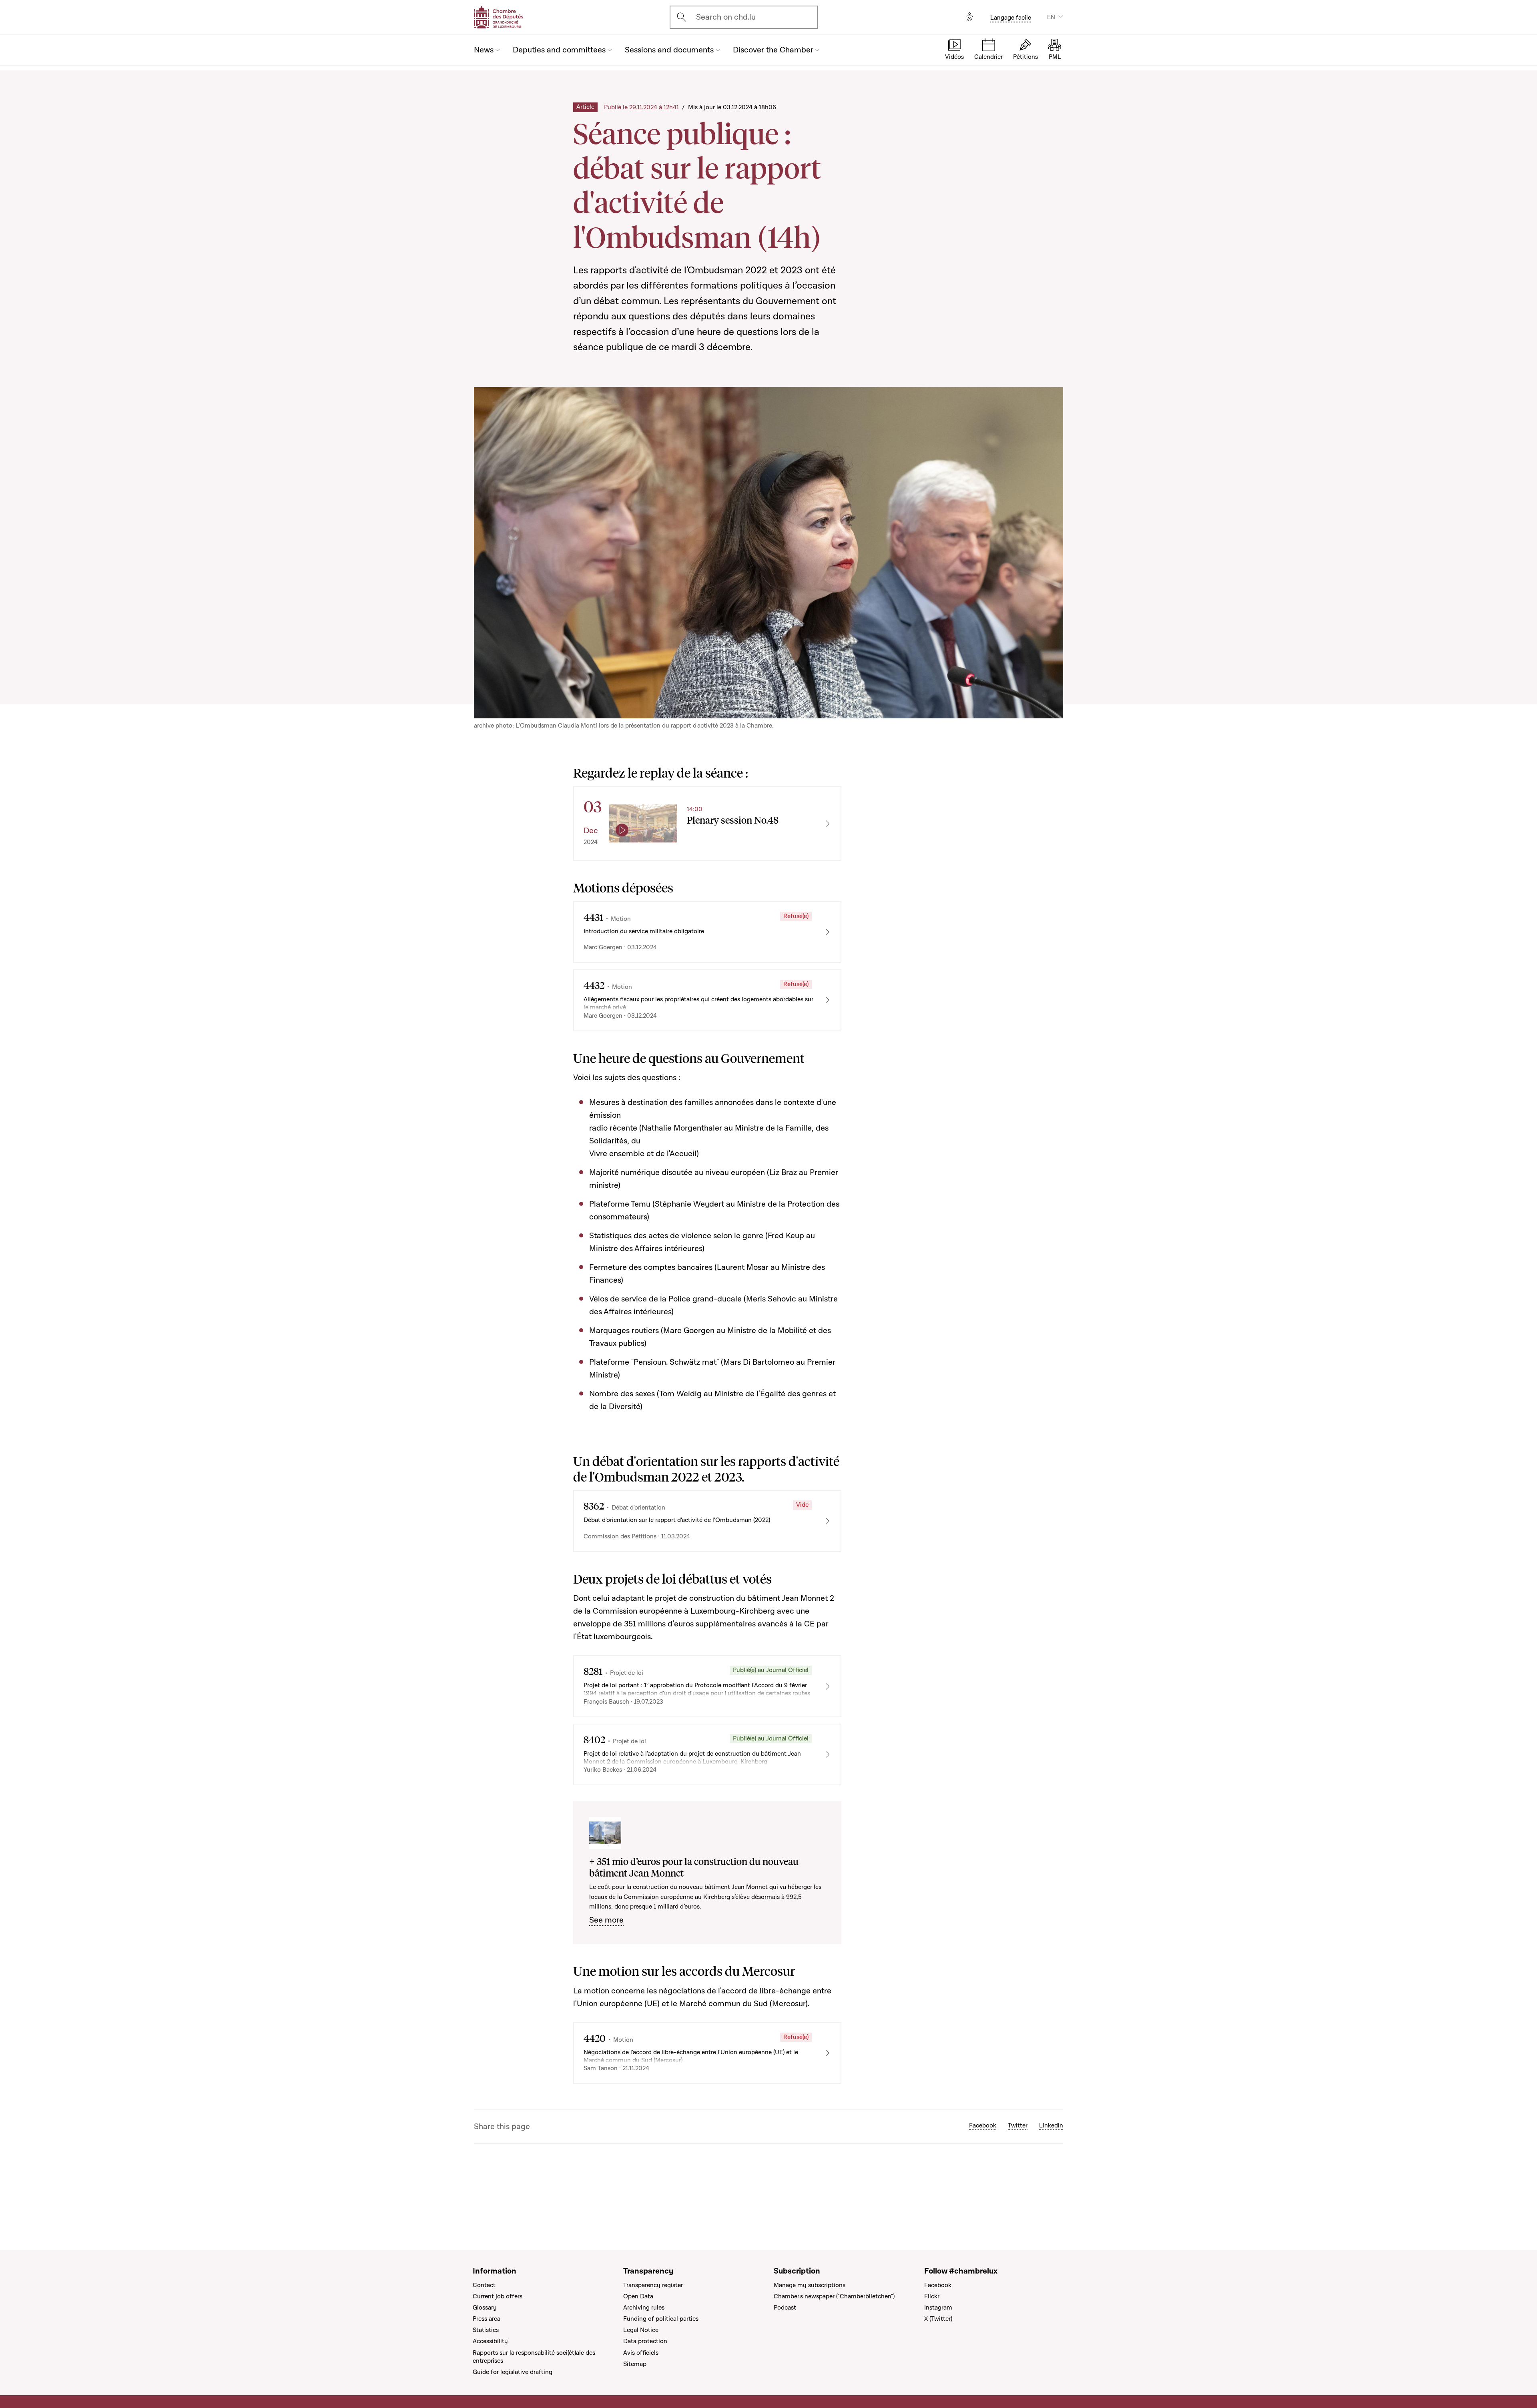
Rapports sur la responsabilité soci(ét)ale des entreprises (534, 2357)
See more (606, 1920)
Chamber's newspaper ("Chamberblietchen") (834, 2296)
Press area (487, 2319)
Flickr (932, 2296)
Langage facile (1011, 18)
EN (1051, 17)
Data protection (645, 2341)
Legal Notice (641, 2330)
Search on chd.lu (726, 17)
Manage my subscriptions (810, 2285)
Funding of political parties (661, 2319)
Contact (484, 2285)
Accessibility (490, 2341)
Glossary (485, 2308)
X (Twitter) (938, 2319)
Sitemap (635, 2364)
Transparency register (653, 2285)
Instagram (938, 2308)
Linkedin (1051, 2125)
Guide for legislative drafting (513, 2372)
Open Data (638, 2296)
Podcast (785, 2308)
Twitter (1018, 2125)
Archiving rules (644, 2308)
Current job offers (498, 2296)
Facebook (983, 2125)
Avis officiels (641, 2353)
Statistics (486, 2330)
